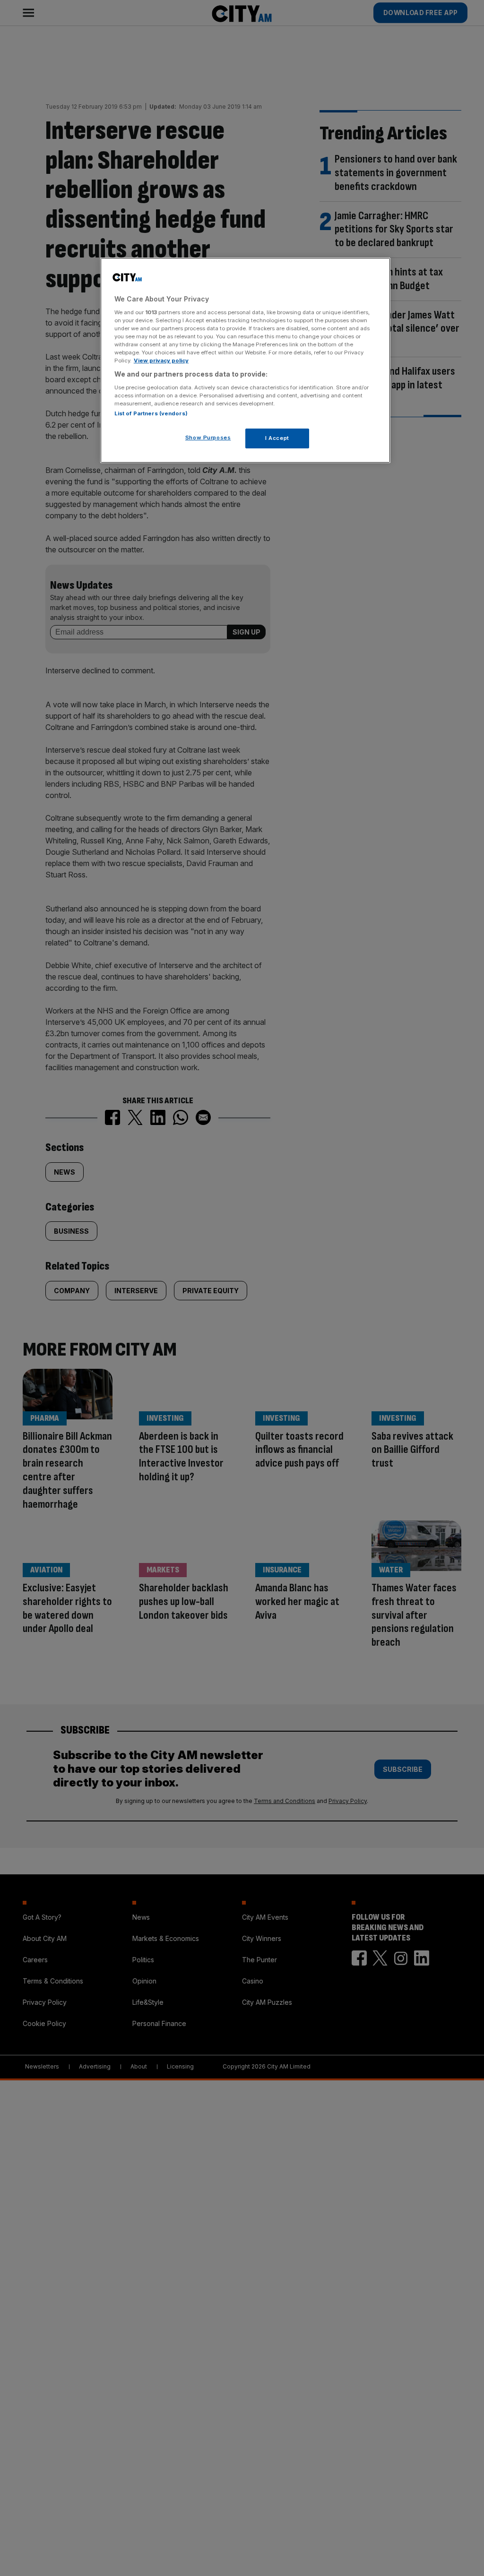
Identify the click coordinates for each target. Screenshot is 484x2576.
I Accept (277, 438)
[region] (245, 360)
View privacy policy (161, 361)
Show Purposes (208, 438)
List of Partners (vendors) (151, 413)
